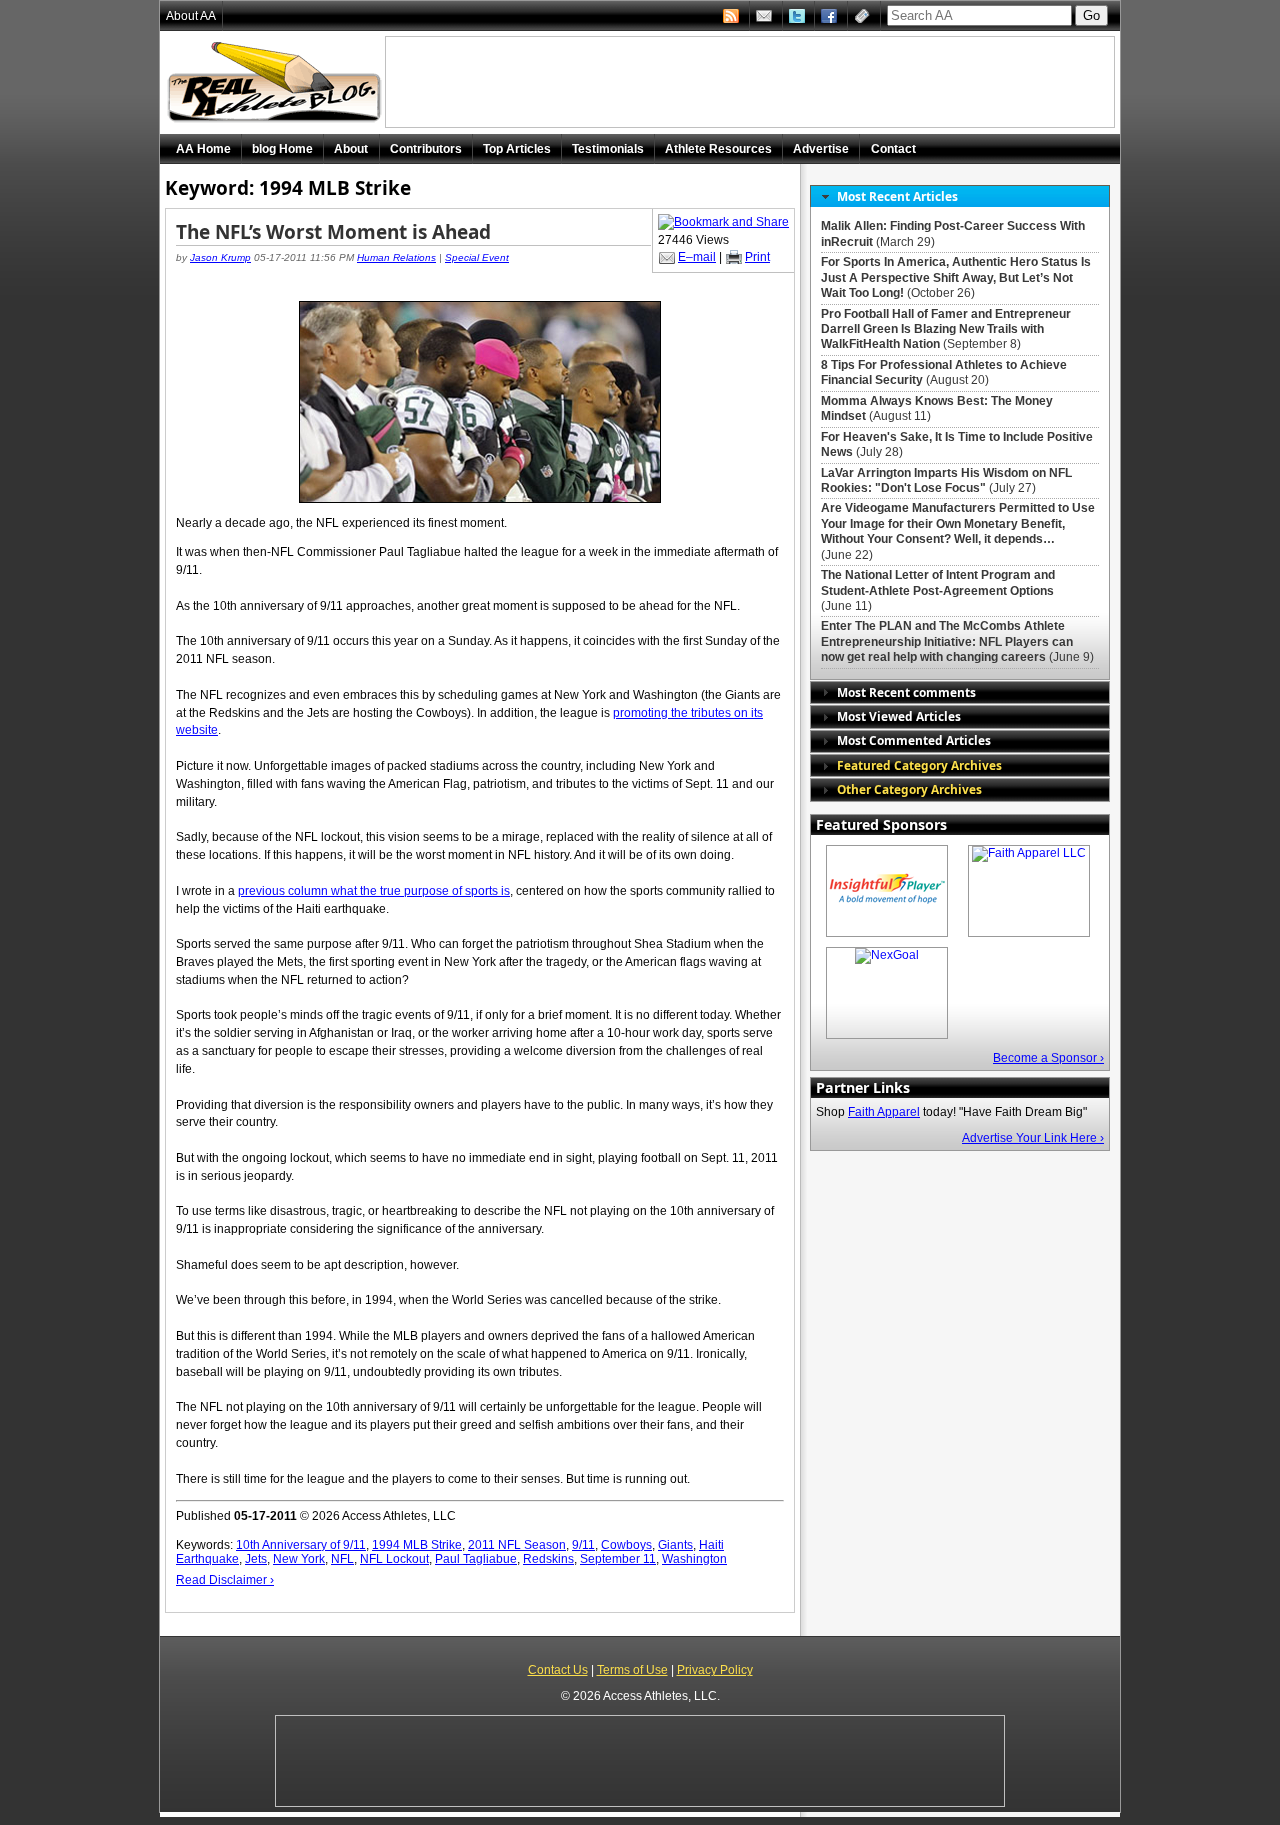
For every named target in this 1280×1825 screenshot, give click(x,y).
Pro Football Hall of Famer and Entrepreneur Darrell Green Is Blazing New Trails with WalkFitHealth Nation (946, 329)
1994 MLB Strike (417, 1545)
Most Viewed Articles (899, 716)
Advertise (821, 149)
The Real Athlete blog (277, 82)
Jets (256, 1559)
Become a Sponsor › (1048, 1058)
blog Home (282, 149)
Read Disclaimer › (225, 1580)
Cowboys (626, 1545)
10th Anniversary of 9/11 (301, 1545)
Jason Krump (220, 257)
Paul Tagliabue (476, 1559)
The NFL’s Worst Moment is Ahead (333, 232)
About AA (191, 16)
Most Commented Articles (914, 740)
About (351, 149)
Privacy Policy (715, 1670)
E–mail (697, 257)
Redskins (548, 1559)
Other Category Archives (909, 789)
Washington (694, 1559)
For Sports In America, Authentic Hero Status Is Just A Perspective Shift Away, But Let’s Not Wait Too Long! (956, 277)
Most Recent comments (906, 692)
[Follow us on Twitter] (799, 16)
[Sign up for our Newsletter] (864, 16)
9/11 (583, 1545)
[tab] (960, 196)
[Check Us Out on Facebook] (831, 16)
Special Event (477, 257)
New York (299, 1559)
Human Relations (396, 257)
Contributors (426, 149)
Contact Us (558, 1670)
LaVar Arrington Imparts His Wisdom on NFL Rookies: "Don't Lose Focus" (946, 480)
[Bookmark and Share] (723, 222)
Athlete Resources (718, 149)
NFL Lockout (394, 1559)
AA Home (203, 149)
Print (757, 257)
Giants (675, 1545)
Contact (893, 149)
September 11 (618, 1559)
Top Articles (517, 149)
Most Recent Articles (897, 196)
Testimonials (608, 149)
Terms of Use (632, 1670)
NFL (342, 1559)
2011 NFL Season (517, 1545)
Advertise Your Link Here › (1033, 1138)
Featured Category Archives (919, 765)
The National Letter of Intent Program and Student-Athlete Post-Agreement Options (938, 582)
